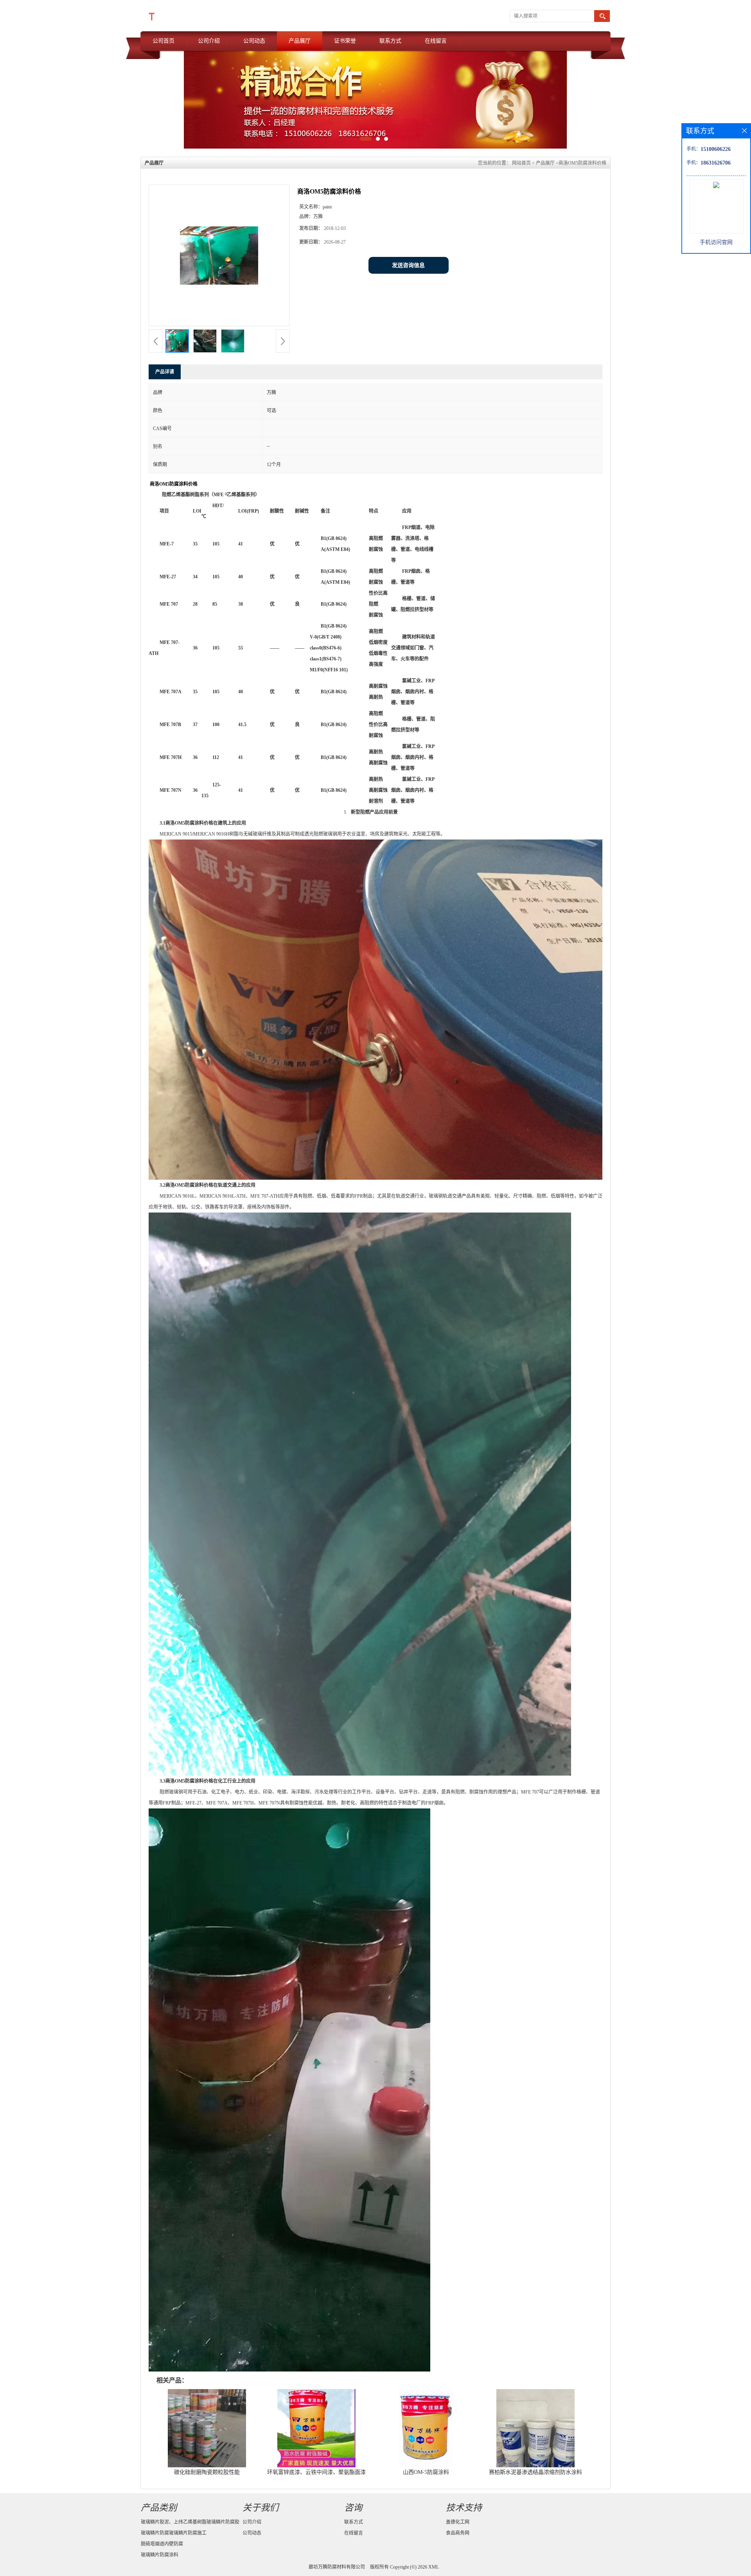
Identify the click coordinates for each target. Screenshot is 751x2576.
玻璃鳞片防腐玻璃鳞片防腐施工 (174, 2533)
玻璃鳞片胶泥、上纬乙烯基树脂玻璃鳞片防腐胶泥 (190, 2523)
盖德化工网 (458, 2522)
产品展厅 (300, 41)
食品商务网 (458, 2533)
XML (434, 2567)
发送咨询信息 (408, 265)
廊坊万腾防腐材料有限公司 (337, 2567)
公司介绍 (209, 41)
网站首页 (521, 163)
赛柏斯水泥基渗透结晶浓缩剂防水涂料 (535, 2472)
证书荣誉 (345, 41)
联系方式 (390, 41)
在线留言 (436, 41)
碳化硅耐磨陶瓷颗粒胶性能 (207, 2472)
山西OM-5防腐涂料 (426, 2472)
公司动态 (254, 41)
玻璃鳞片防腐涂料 (160, 2555)
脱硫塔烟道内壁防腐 (162, 2544)
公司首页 (163, 41)
